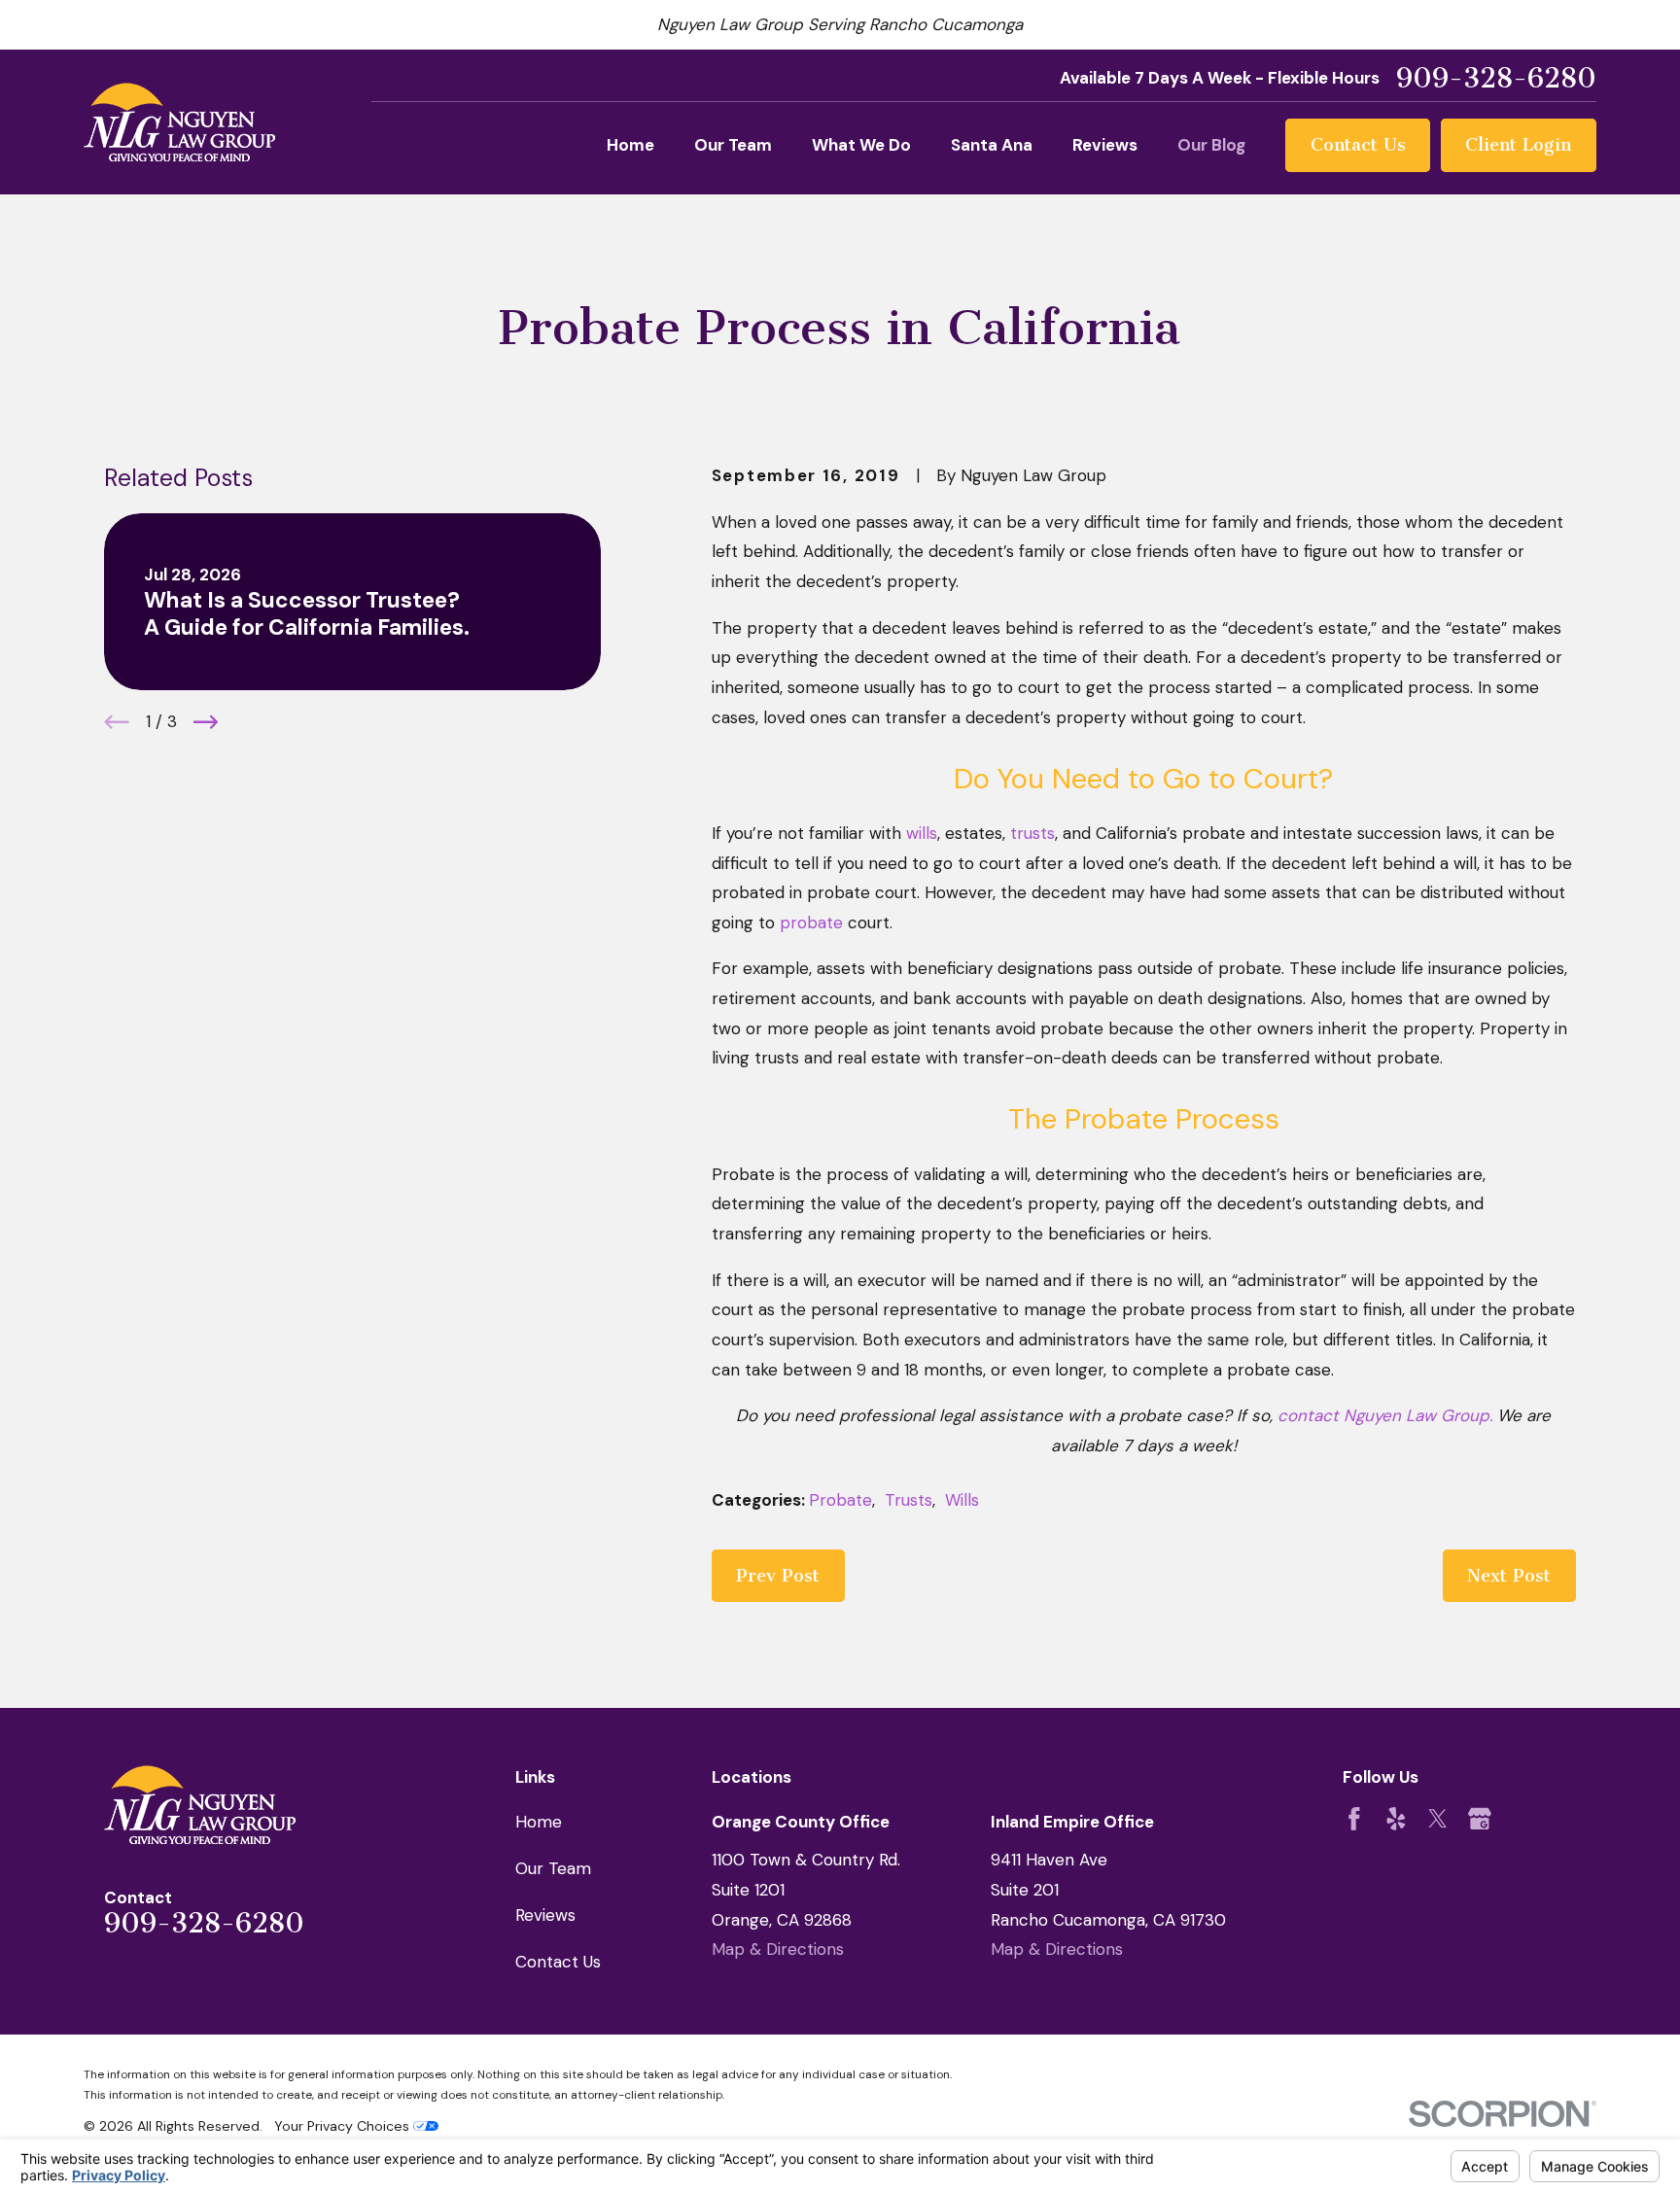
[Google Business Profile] (1480, 1819)
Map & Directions (778, 1949)
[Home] (179, 122)
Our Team (553, 1868)
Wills (962, 1500)
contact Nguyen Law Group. (1387, 1415)
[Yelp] (1396, 1819)
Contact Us (1358, 145)
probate (811, 922)
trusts (1032, 833)
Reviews (545, 1915)
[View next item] (206, 722)
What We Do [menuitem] (861, 145)
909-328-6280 (1496, 79)
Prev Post (778, 1576)
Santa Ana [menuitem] (992, 145)
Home (539, 1822)
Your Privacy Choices (344, 2126)
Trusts (909, 1500)
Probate (840, 1500)
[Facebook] (1354, 1819)
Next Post (1509, 1576)
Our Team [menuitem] (733, 145)
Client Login (1518, 145)
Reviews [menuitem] (1105, 145)
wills (922, 833)
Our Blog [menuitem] (1211, 145)
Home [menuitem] (630, 145)
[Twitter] (1438, 1819)
